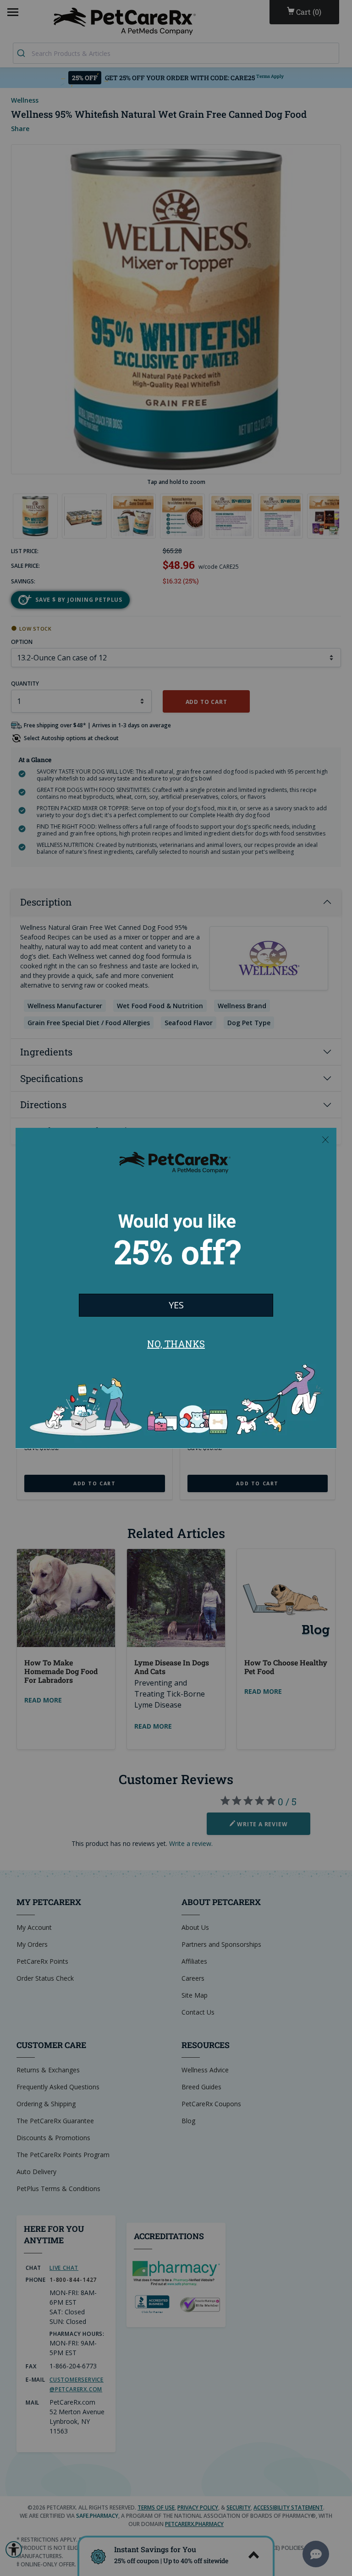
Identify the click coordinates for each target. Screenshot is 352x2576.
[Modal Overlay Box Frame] (176, 1288)
